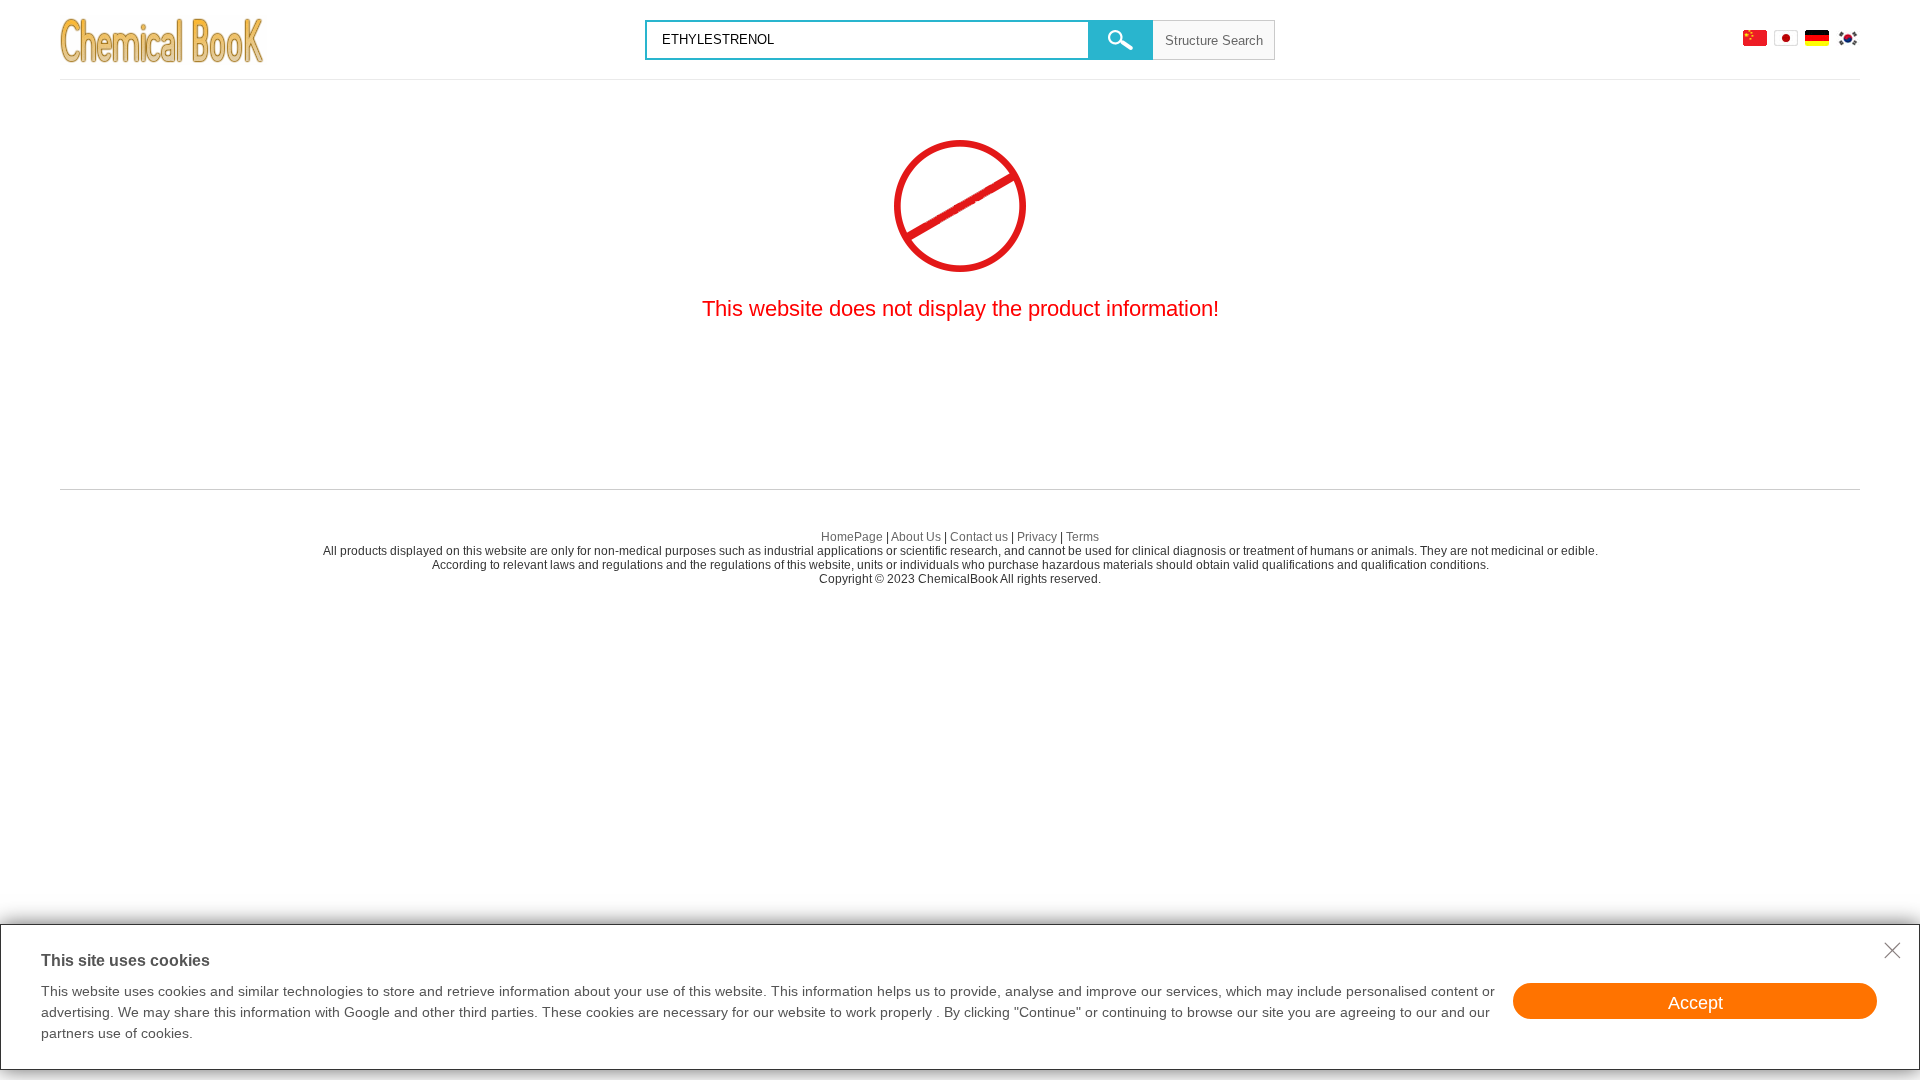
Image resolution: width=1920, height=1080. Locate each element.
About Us (916, 537)
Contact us (979, 537)
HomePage (852, 537)
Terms (1082, 537)
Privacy (1037, 537)
